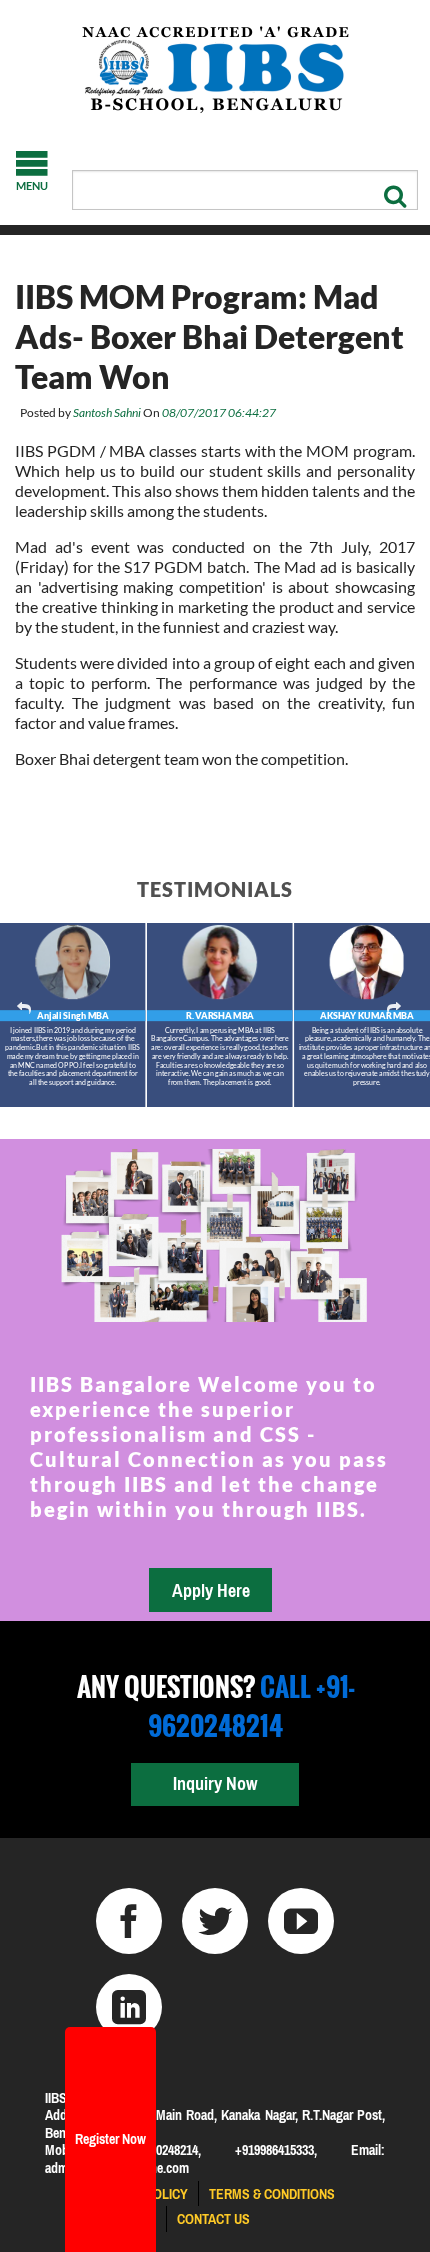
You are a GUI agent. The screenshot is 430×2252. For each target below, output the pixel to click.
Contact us (213, 2219)
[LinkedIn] (129, 2007)
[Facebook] (129, 1921)
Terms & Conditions (272, 2194)
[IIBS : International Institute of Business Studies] (215, 70)
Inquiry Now (215, 1783)
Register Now (110, 2139)
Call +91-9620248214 (251, 1706)
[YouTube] (301, 1921)
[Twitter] (215, 1921)
